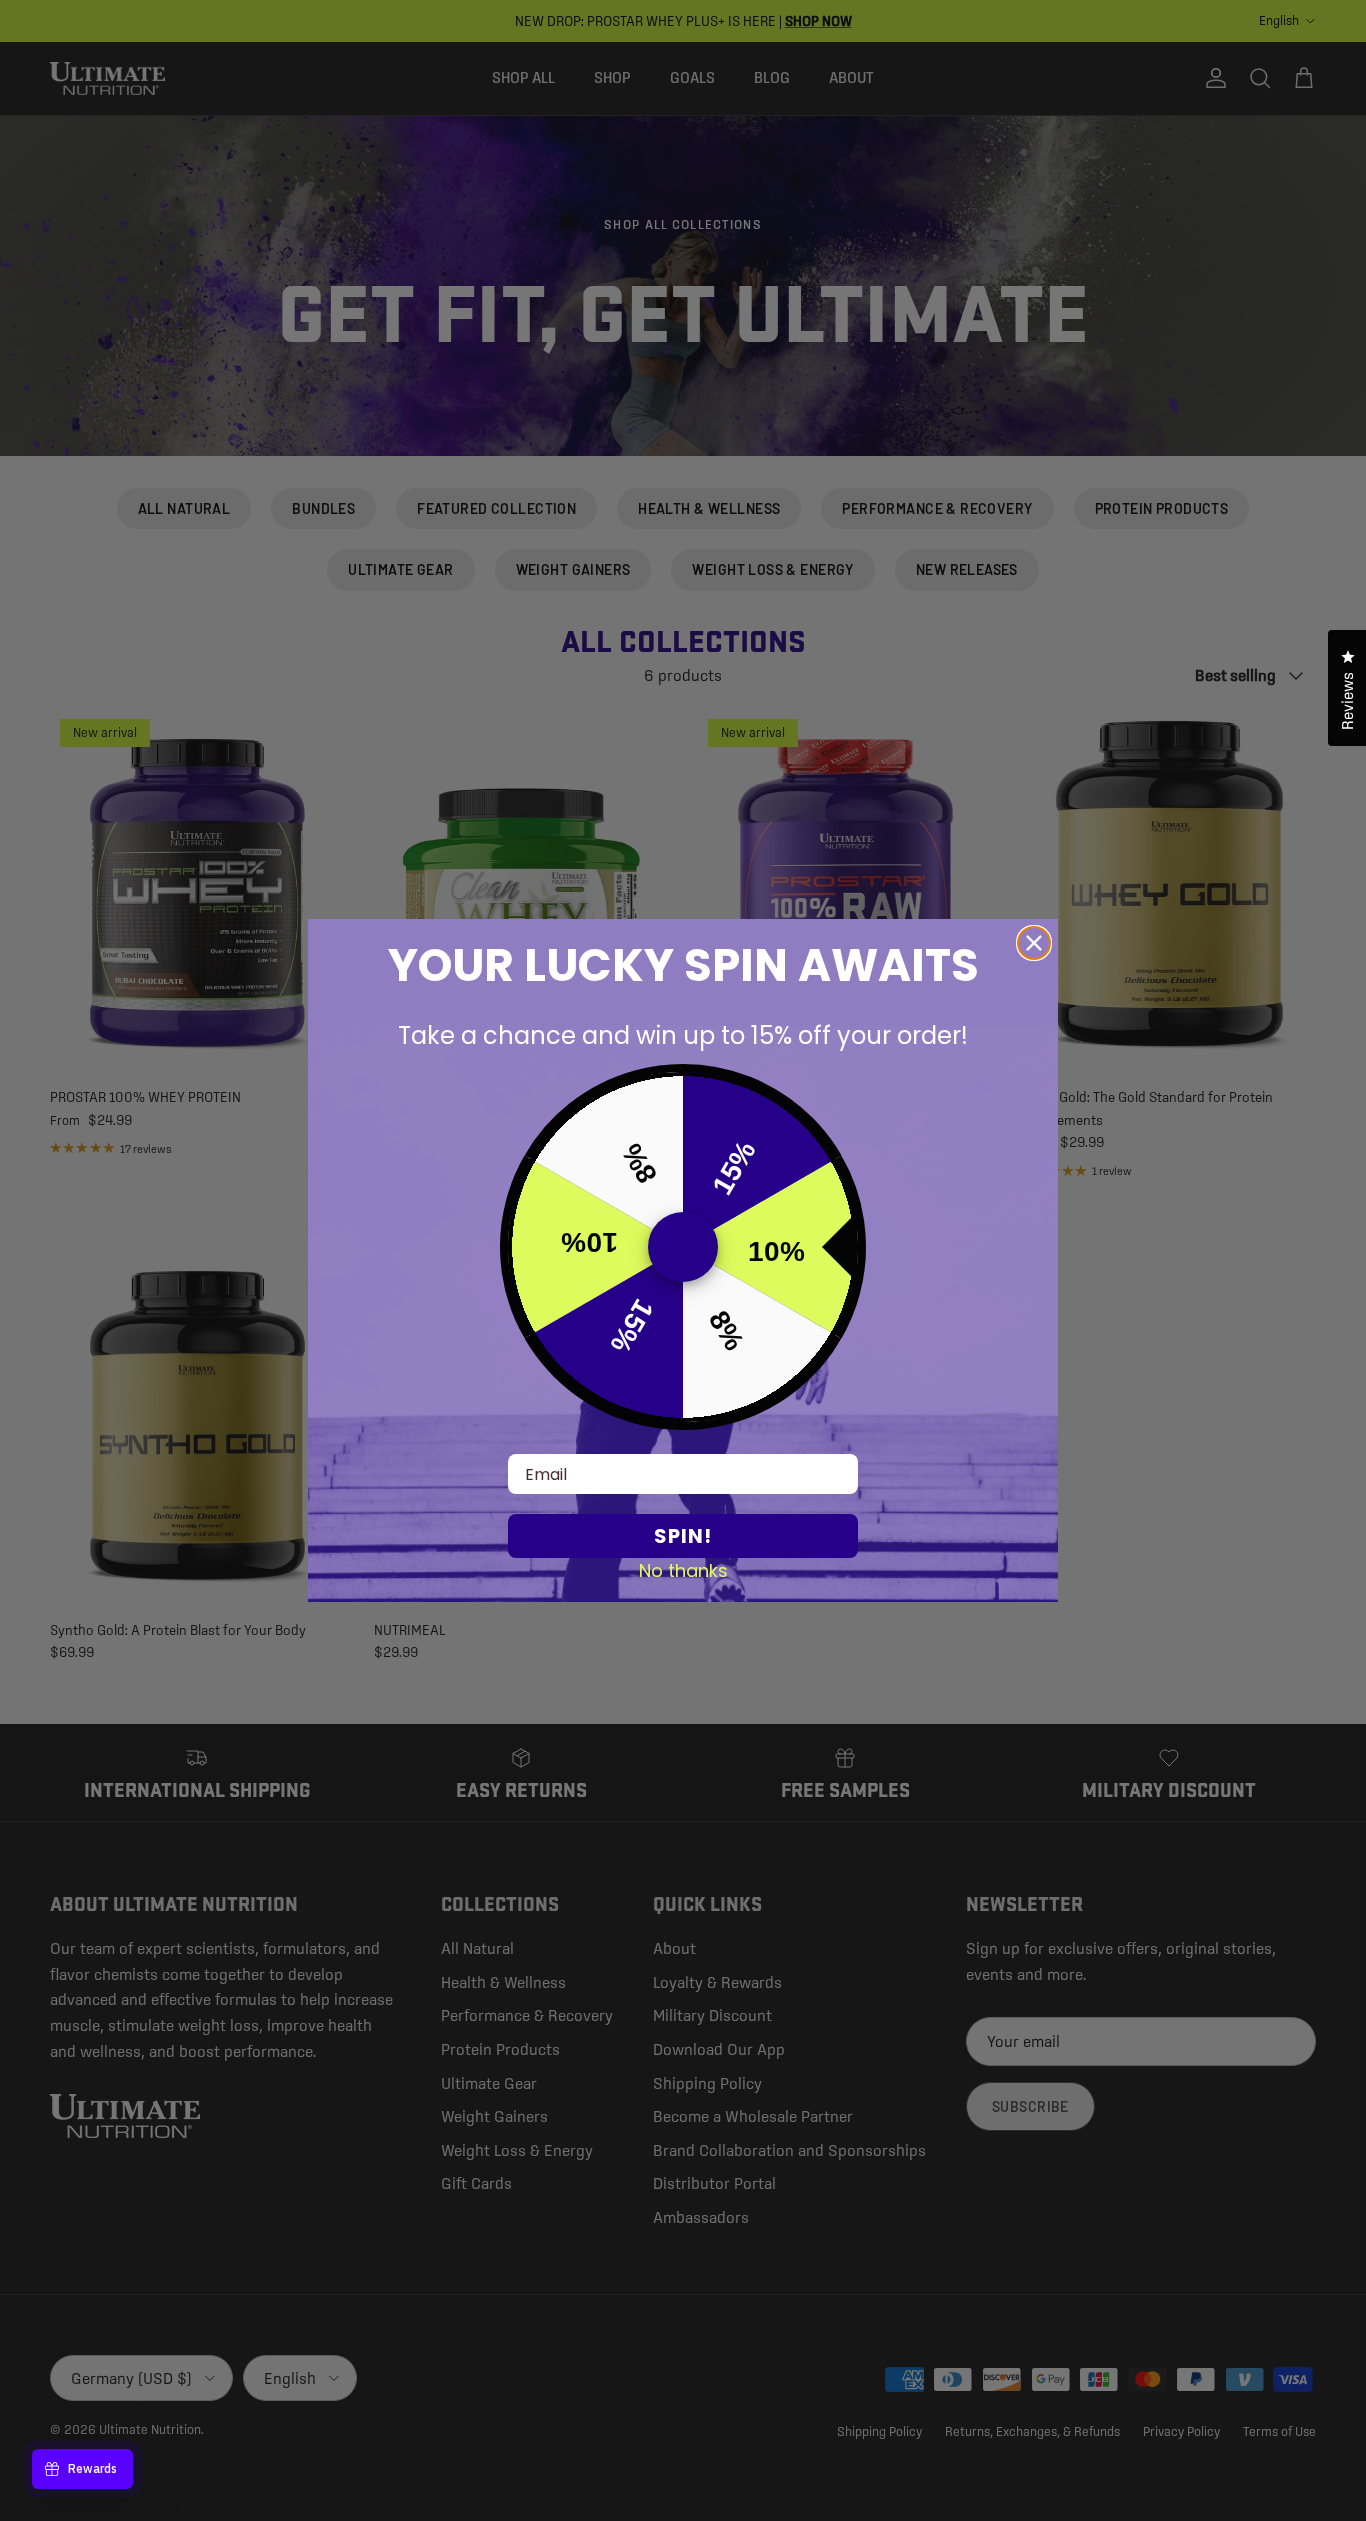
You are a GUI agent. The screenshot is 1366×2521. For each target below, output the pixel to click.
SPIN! (683, 1536)
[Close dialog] (1034, 943)
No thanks (683, 1570)
